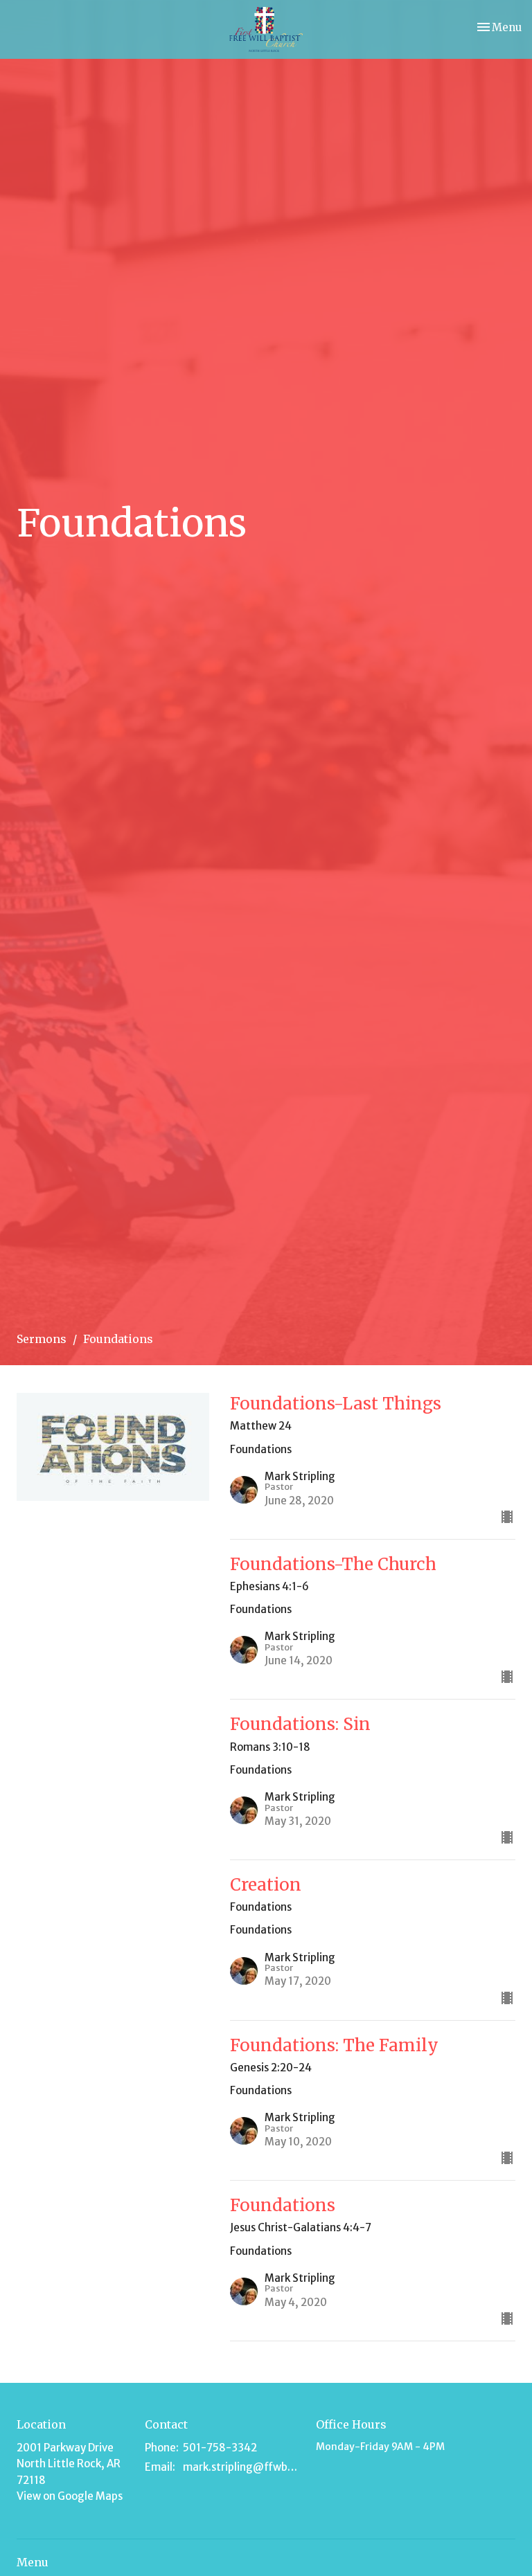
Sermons (42, 1339)
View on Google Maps (70, 2496)
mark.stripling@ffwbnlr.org (242, 2467)
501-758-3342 (220, 2448)
